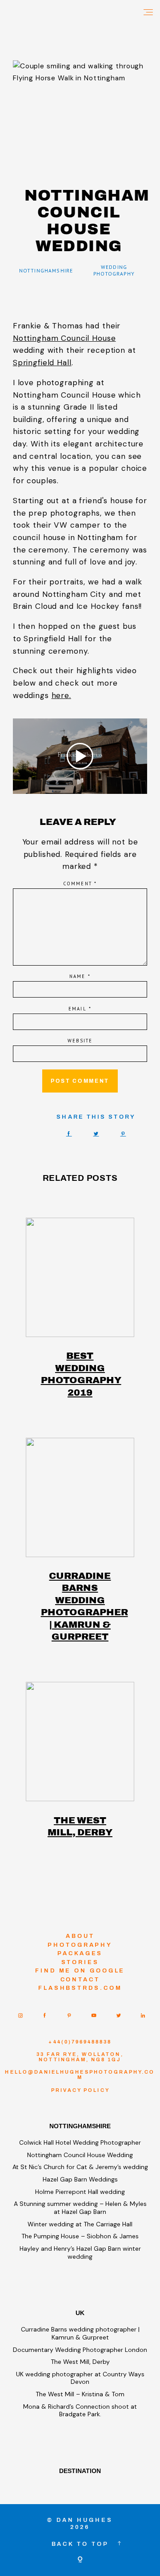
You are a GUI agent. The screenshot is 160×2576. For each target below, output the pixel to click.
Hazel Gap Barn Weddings (80, 2179)
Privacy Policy (80, 2090)
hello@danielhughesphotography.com (80, 2075)
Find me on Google (80, 1970)
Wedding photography (114, 270)
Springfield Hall (42, 363)
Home (17, 36)
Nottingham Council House (64, 338)
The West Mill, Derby (80, 1826)
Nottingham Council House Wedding (80, 2155)
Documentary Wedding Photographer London (80, 2350)
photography (80, 1945)
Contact (80, 1979)
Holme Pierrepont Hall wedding (80, 2192)
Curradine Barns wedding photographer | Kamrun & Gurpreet (80, 1606)
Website (80, 1041)
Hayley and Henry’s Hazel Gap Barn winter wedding (80, 2253)
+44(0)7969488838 (80, 2042)
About (80, 1936)
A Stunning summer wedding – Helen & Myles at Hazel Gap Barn (80, 2208)
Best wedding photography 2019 (80, 1374)
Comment (80, 884)
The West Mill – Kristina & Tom (80, 2394)
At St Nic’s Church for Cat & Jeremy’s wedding (80, 2167)
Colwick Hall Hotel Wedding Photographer (80, 2142)
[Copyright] (80, 2560)
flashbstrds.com (80, 1988)
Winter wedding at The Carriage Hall (80, 2224)
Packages (80, 1953)
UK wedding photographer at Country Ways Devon (80, 2378)
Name (80, 976)
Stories (80, 1962)
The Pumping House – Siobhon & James (80, 2236)
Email (80, 1009)
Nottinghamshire (46, 271)
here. (61, 695)
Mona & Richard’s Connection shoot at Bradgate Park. (80, 2410)
